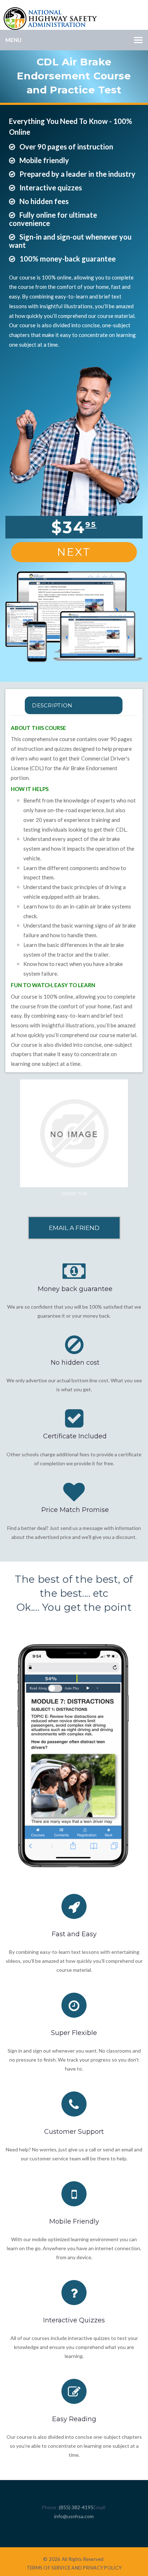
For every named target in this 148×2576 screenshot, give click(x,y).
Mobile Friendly (74, 2221)
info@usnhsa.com (74, 2516)
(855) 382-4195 (76, 2507)
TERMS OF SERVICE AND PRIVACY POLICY (74, 2568)
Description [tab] (52, 705)
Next (74, 552)
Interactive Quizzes (74, 2320)
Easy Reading (74, 2419)
